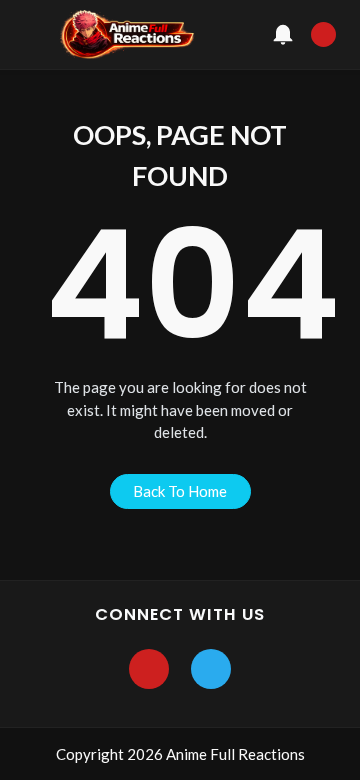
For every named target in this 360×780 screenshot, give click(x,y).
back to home (180, 491)
